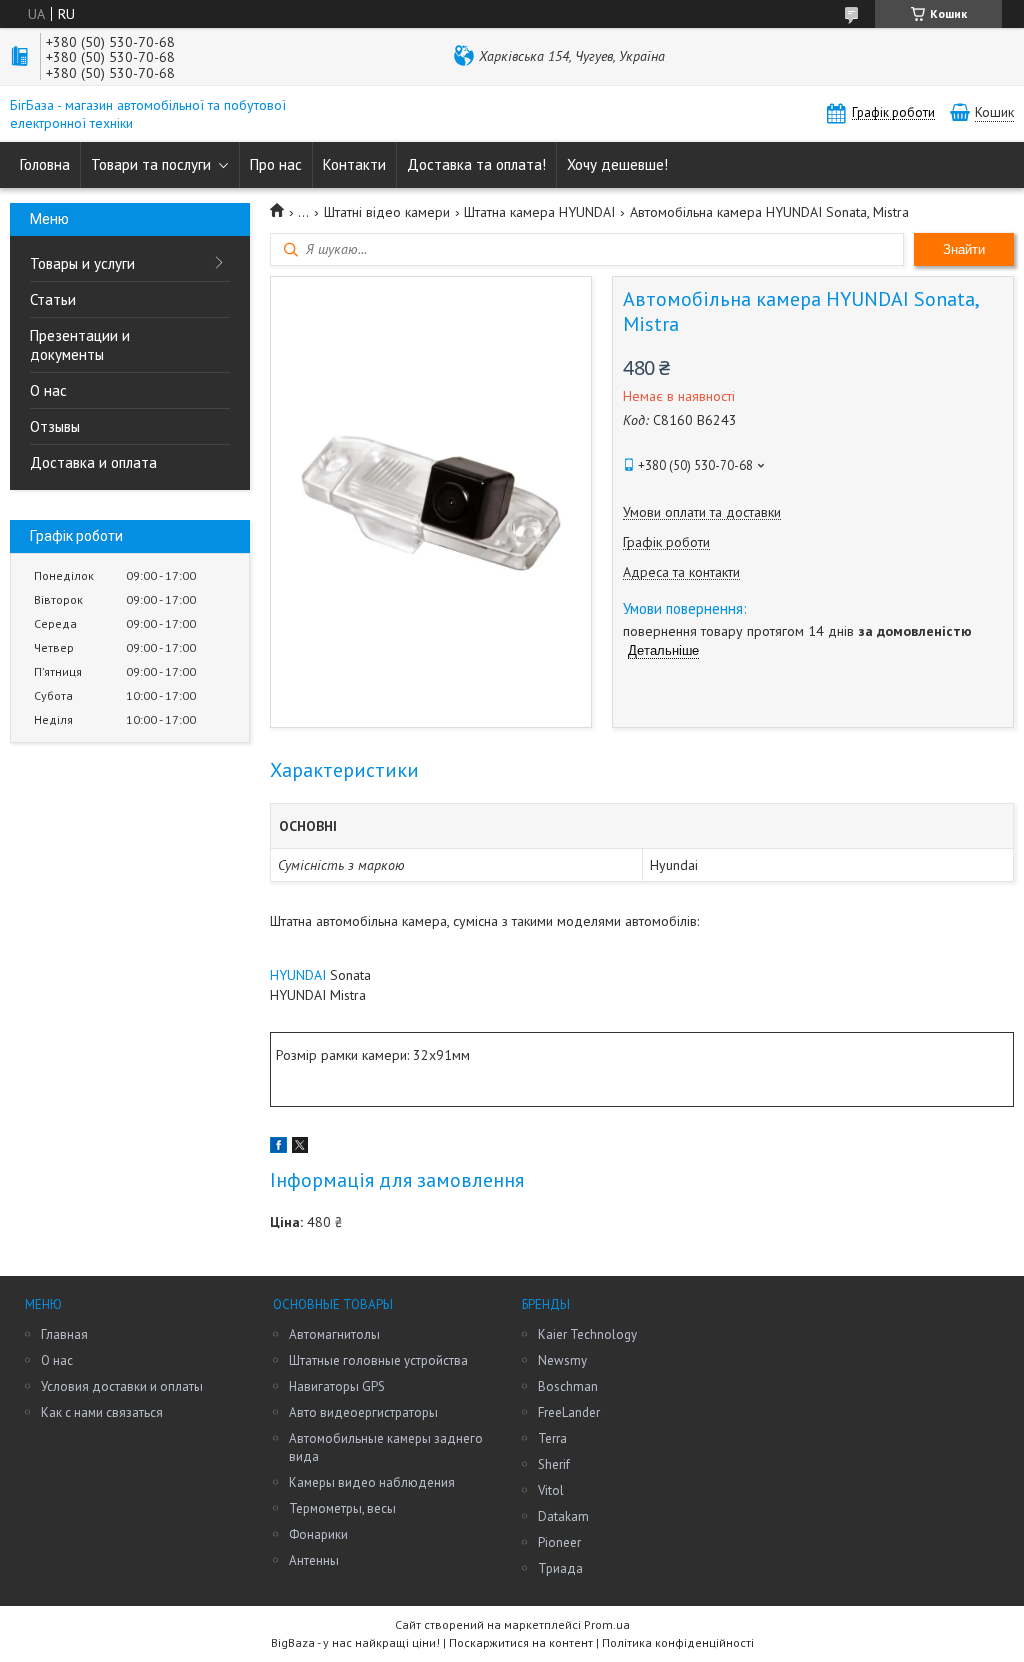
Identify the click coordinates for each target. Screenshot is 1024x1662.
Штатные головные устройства (378, 1360)
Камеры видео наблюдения (372, 1482)
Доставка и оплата (93, 462)
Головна (45, 164)
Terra (552, 1438)
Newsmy (562, 1360)
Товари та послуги (151, 164)
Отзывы (55, 426)
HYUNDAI (298, 975)
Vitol (551, 1490)
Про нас (276, 164)
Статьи (53, 299)
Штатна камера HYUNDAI (539, 212)
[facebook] (278, 1148)
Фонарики (318, 1534)
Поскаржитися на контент (521, 1642)
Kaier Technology (587, 1334)
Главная (64, 1334)
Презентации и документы (80, 345)
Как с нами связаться (102, 1412)
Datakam (563, 1516)
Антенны (314, 1560)
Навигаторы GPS (337, 1386)
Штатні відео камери (387, 212)
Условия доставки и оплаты (122, 1386)
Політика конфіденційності (678, 1642)
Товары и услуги (82, 263)
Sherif (554, 1464)
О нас (48, 390)
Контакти (354, 164)
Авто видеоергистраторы (363, 1412)
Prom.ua (607, 1624)
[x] (300, 1148)
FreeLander (569, 1412)
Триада (560, 1568)
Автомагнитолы (334, 1334)
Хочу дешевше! (617, 164)
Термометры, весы (342, 1508)
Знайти (964, 249)
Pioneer (559, 1542)
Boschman (568, 1386)
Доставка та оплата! (476, 164)
